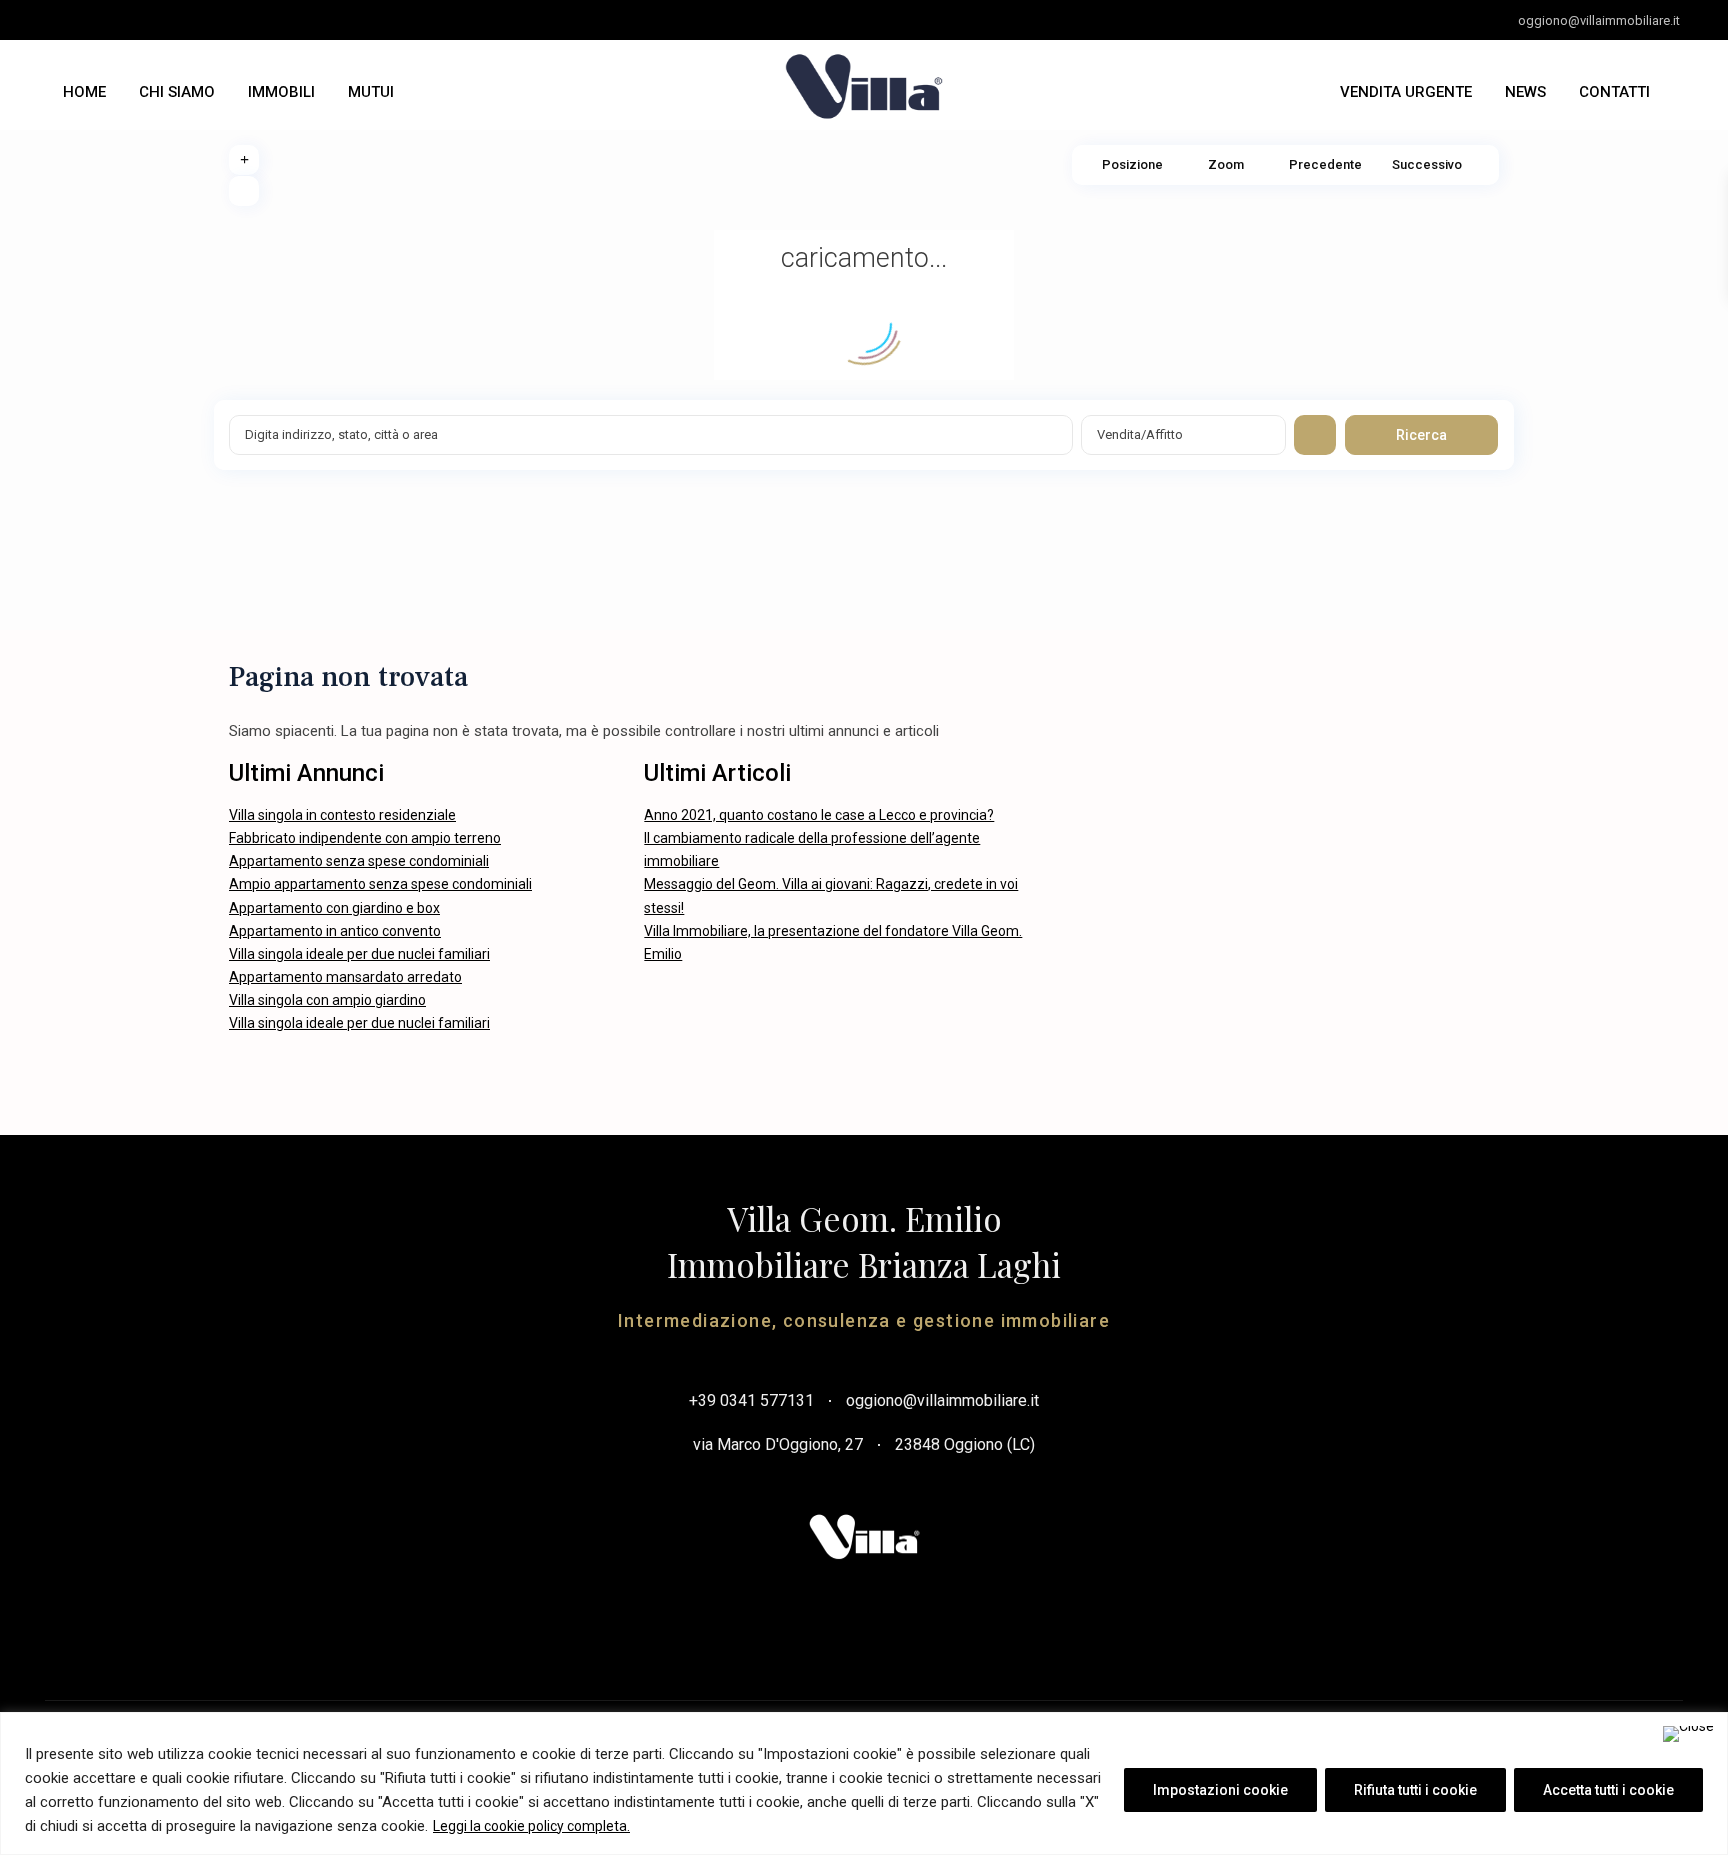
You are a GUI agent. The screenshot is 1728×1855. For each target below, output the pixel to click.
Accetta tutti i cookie (1608, 1790)
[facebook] (68, 20)
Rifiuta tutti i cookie (1415, 1790)
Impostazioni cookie (1220, 1790)
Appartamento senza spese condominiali (359, 861)
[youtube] (109, 20)
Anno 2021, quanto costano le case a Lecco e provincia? (819, 815)
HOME (84, 92)
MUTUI (371, 92)
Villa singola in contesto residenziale (342, 815)
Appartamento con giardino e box (334, 908)
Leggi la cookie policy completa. (531, 1826)
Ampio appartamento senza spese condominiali (380, 884)
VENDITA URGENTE (1406, 92)
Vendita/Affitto (1140, 434)
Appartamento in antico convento (335, 931)
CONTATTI (1614, 92)
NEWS (1525, 92)
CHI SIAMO (177, 92)
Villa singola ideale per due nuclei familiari (359, 954)
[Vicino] (1688, 1734)
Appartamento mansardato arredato (345, 977)
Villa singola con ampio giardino (327, 1000)
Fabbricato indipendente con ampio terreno (365, 838)
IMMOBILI (281, 92)
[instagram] (150, 20)
